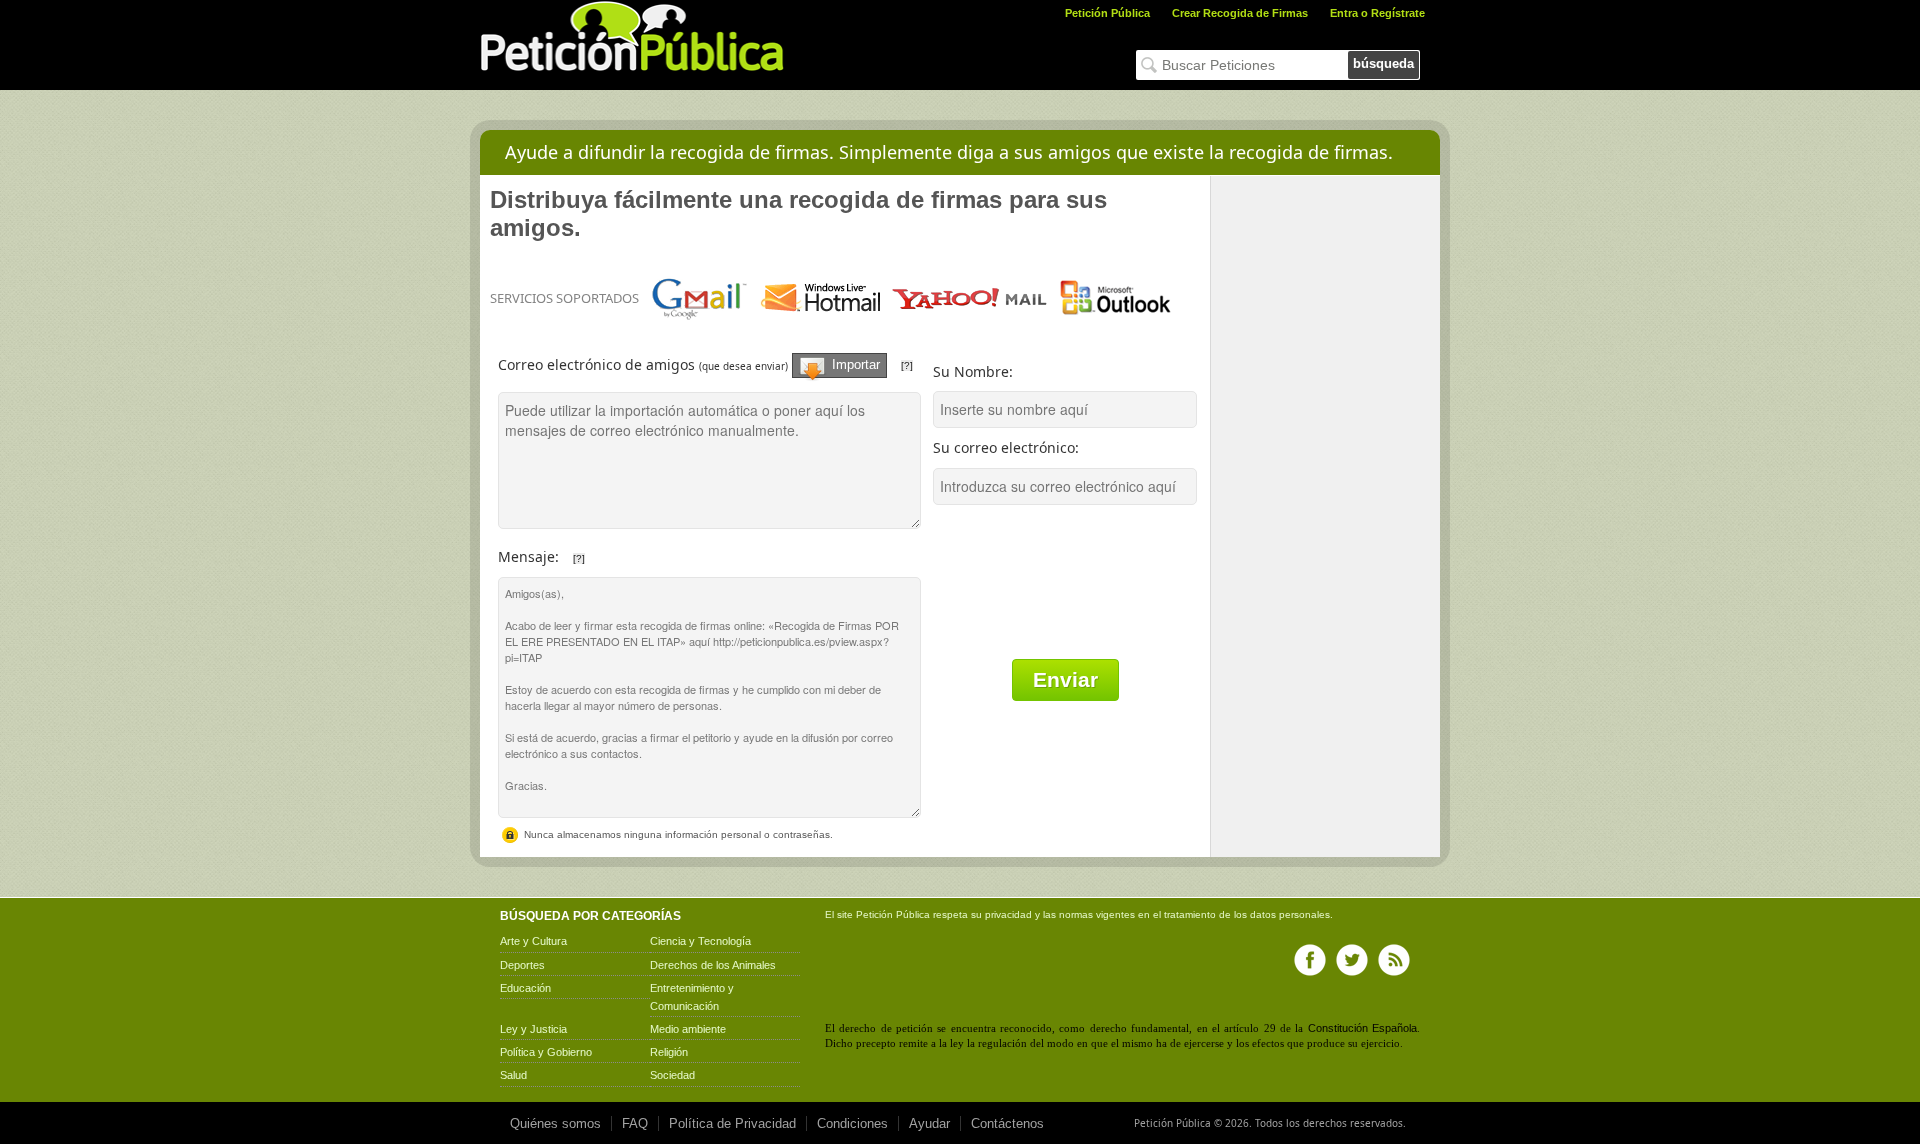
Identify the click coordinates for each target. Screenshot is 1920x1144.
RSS (1394, 960)
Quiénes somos (555, 1123)
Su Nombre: (973, 371)
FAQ (635, 1123)
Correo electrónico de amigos (713, 357)
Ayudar (929, 1123)
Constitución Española (1362, 1028)
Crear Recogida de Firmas (1240, 13)
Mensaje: (619, 551)
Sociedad (672, 1075)
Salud (513, 1075)
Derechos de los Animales (713, 965)
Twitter (1352, 960)
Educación (525, 988)
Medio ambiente (688, 1029)
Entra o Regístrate (1377, 13)
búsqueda (1383, 63)
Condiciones (852, 1123)
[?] (907, 365)
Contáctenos (1007, 1123)
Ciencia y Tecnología (700, 941)
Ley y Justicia (533, 1029)
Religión (669, 1052)
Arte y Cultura (533, 941)
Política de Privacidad (732, 1123)
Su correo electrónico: (1006, 447)
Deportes (522, 965)
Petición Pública (1107, 13)
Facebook (1310, 960)
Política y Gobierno (546, 1052)
